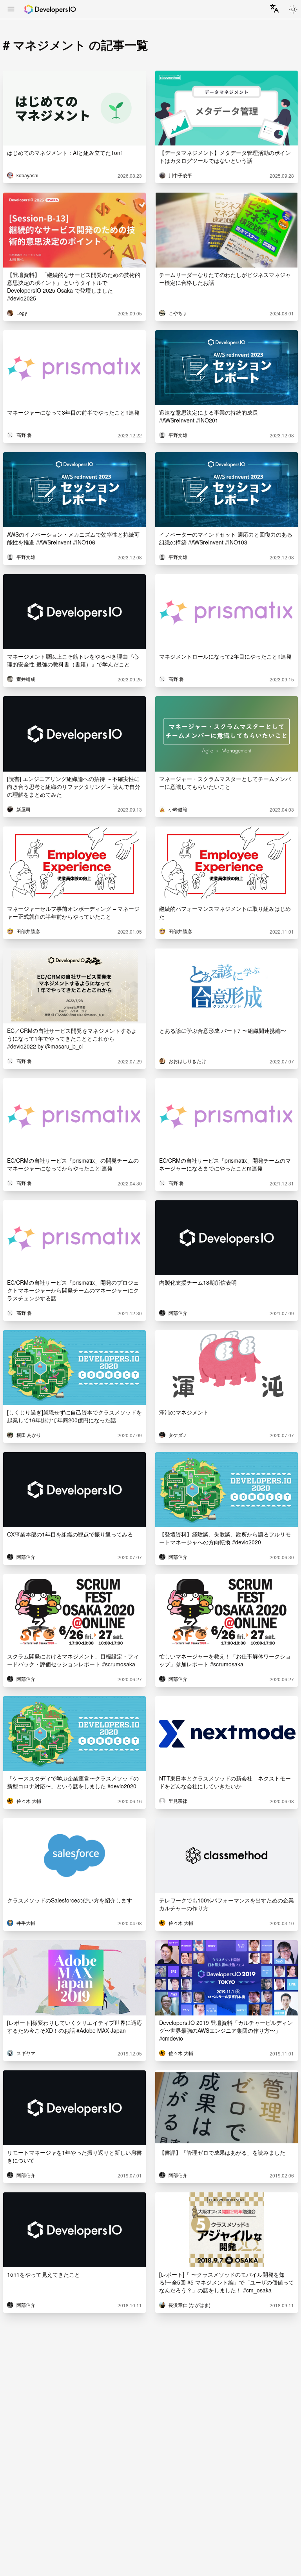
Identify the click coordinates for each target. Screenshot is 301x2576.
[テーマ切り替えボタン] (293, 9)
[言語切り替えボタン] (274, 8)
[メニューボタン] (11, 10)
